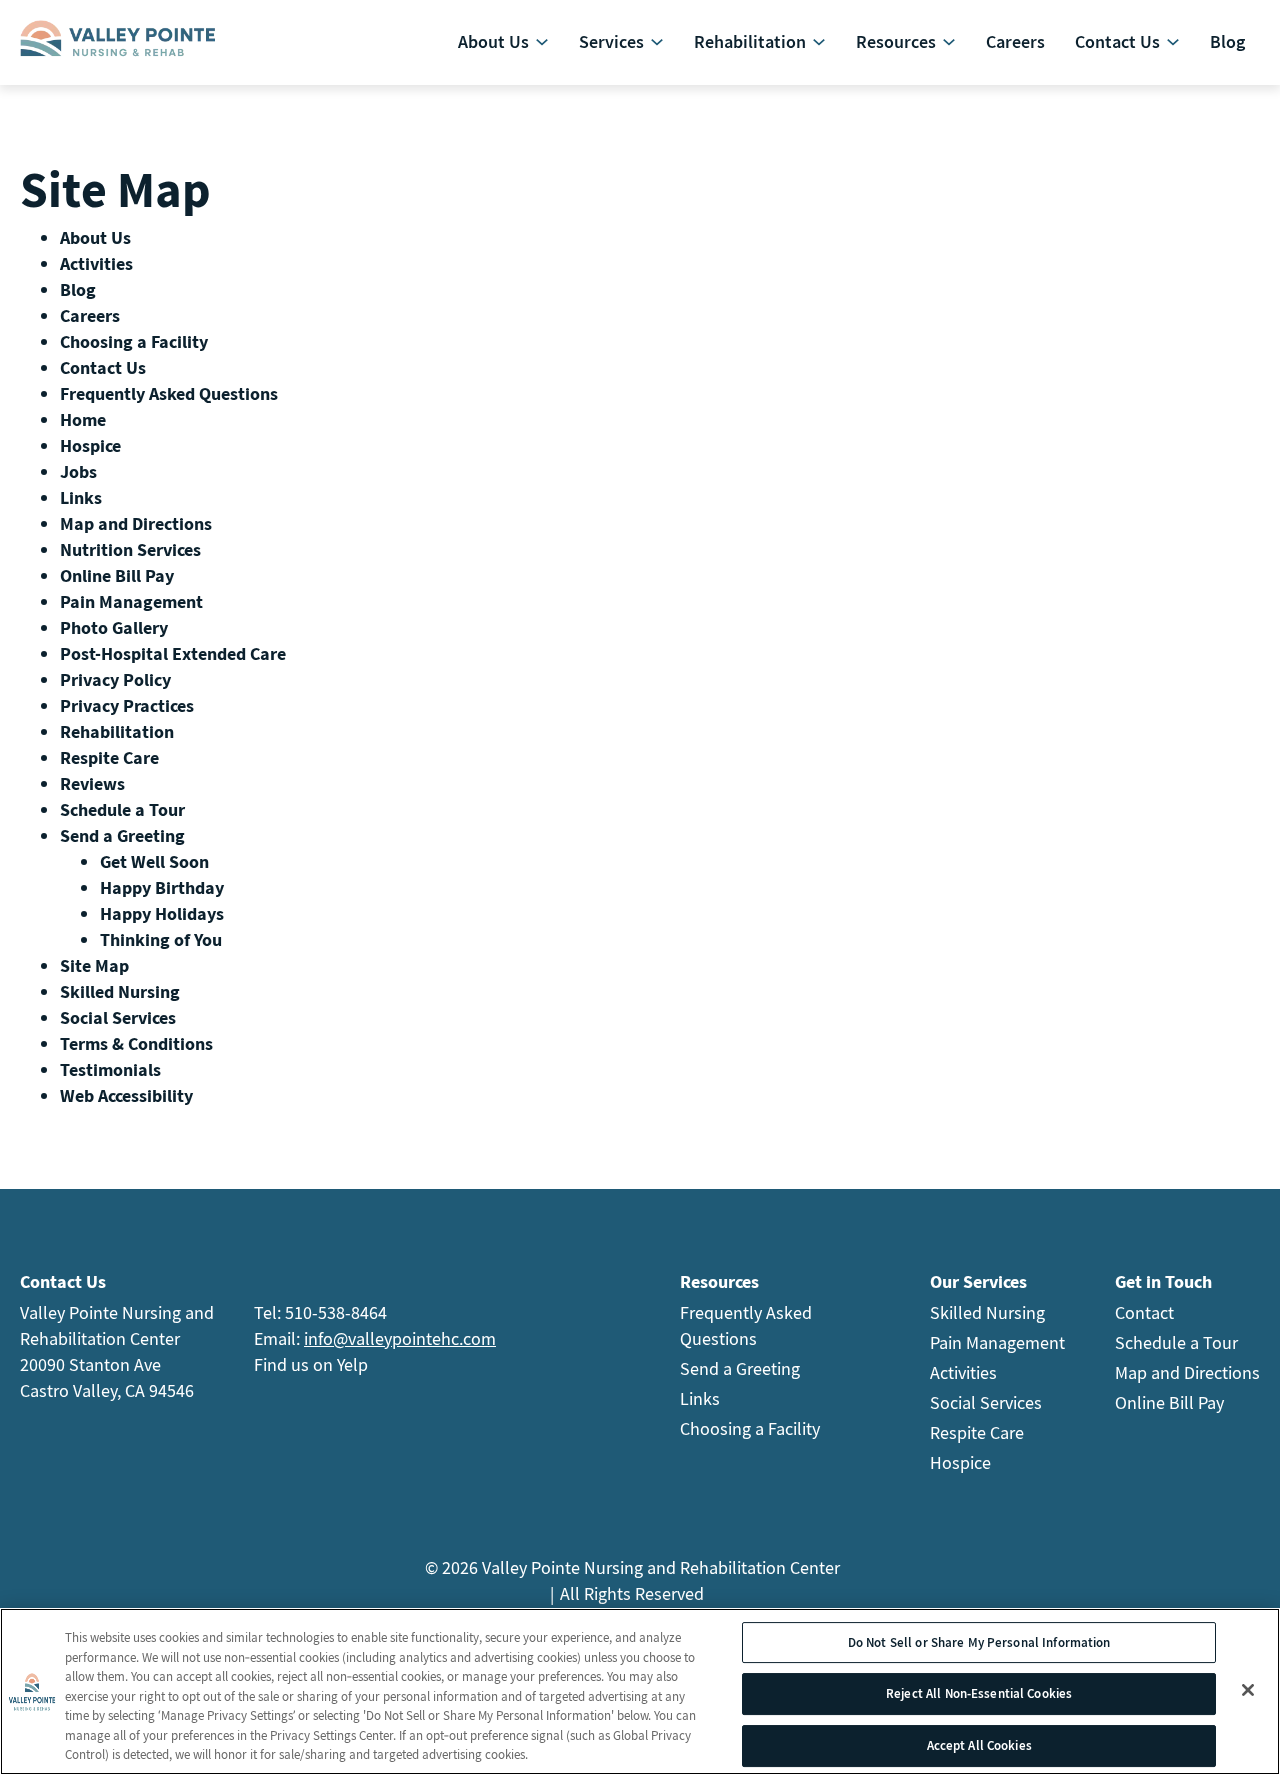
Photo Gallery (114, 627)
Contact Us (103, 367)
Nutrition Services (130, 549)
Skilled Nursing (120, 991)
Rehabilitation (117, 731)
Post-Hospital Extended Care (173, 653)
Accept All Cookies (979, 1745)
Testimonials (110, 1069)
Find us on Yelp (311, 1364)
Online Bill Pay (117, 575)
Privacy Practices (127, 705)
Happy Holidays (162, 913)
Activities (96, 263)
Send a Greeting (122, 835)
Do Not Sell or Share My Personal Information (979, 1642)
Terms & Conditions (136, 1043)
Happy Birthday (162, 887)
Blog (78, 289)
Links (81, 497)
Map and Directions (136, 523)
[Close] (1248, 1690)
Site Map (94, 965)
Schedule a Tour (122, 809)
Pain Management (131, 601)
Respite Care (109, 757)
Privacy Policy (115, 679)
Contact (1144, 1312)
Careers (90, 315)
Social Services (118, 1017)
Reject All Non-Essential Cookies (979, 1693)
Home (83, 419)
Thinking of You (161, 939)
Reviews (92, 783)
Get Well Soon (154, 861)
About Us (95, 237)
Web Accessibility (126, 1095)
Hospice (90, 445)
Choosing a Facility (134, 341)
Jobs (78, 471)
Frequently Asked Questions (169, 393)
